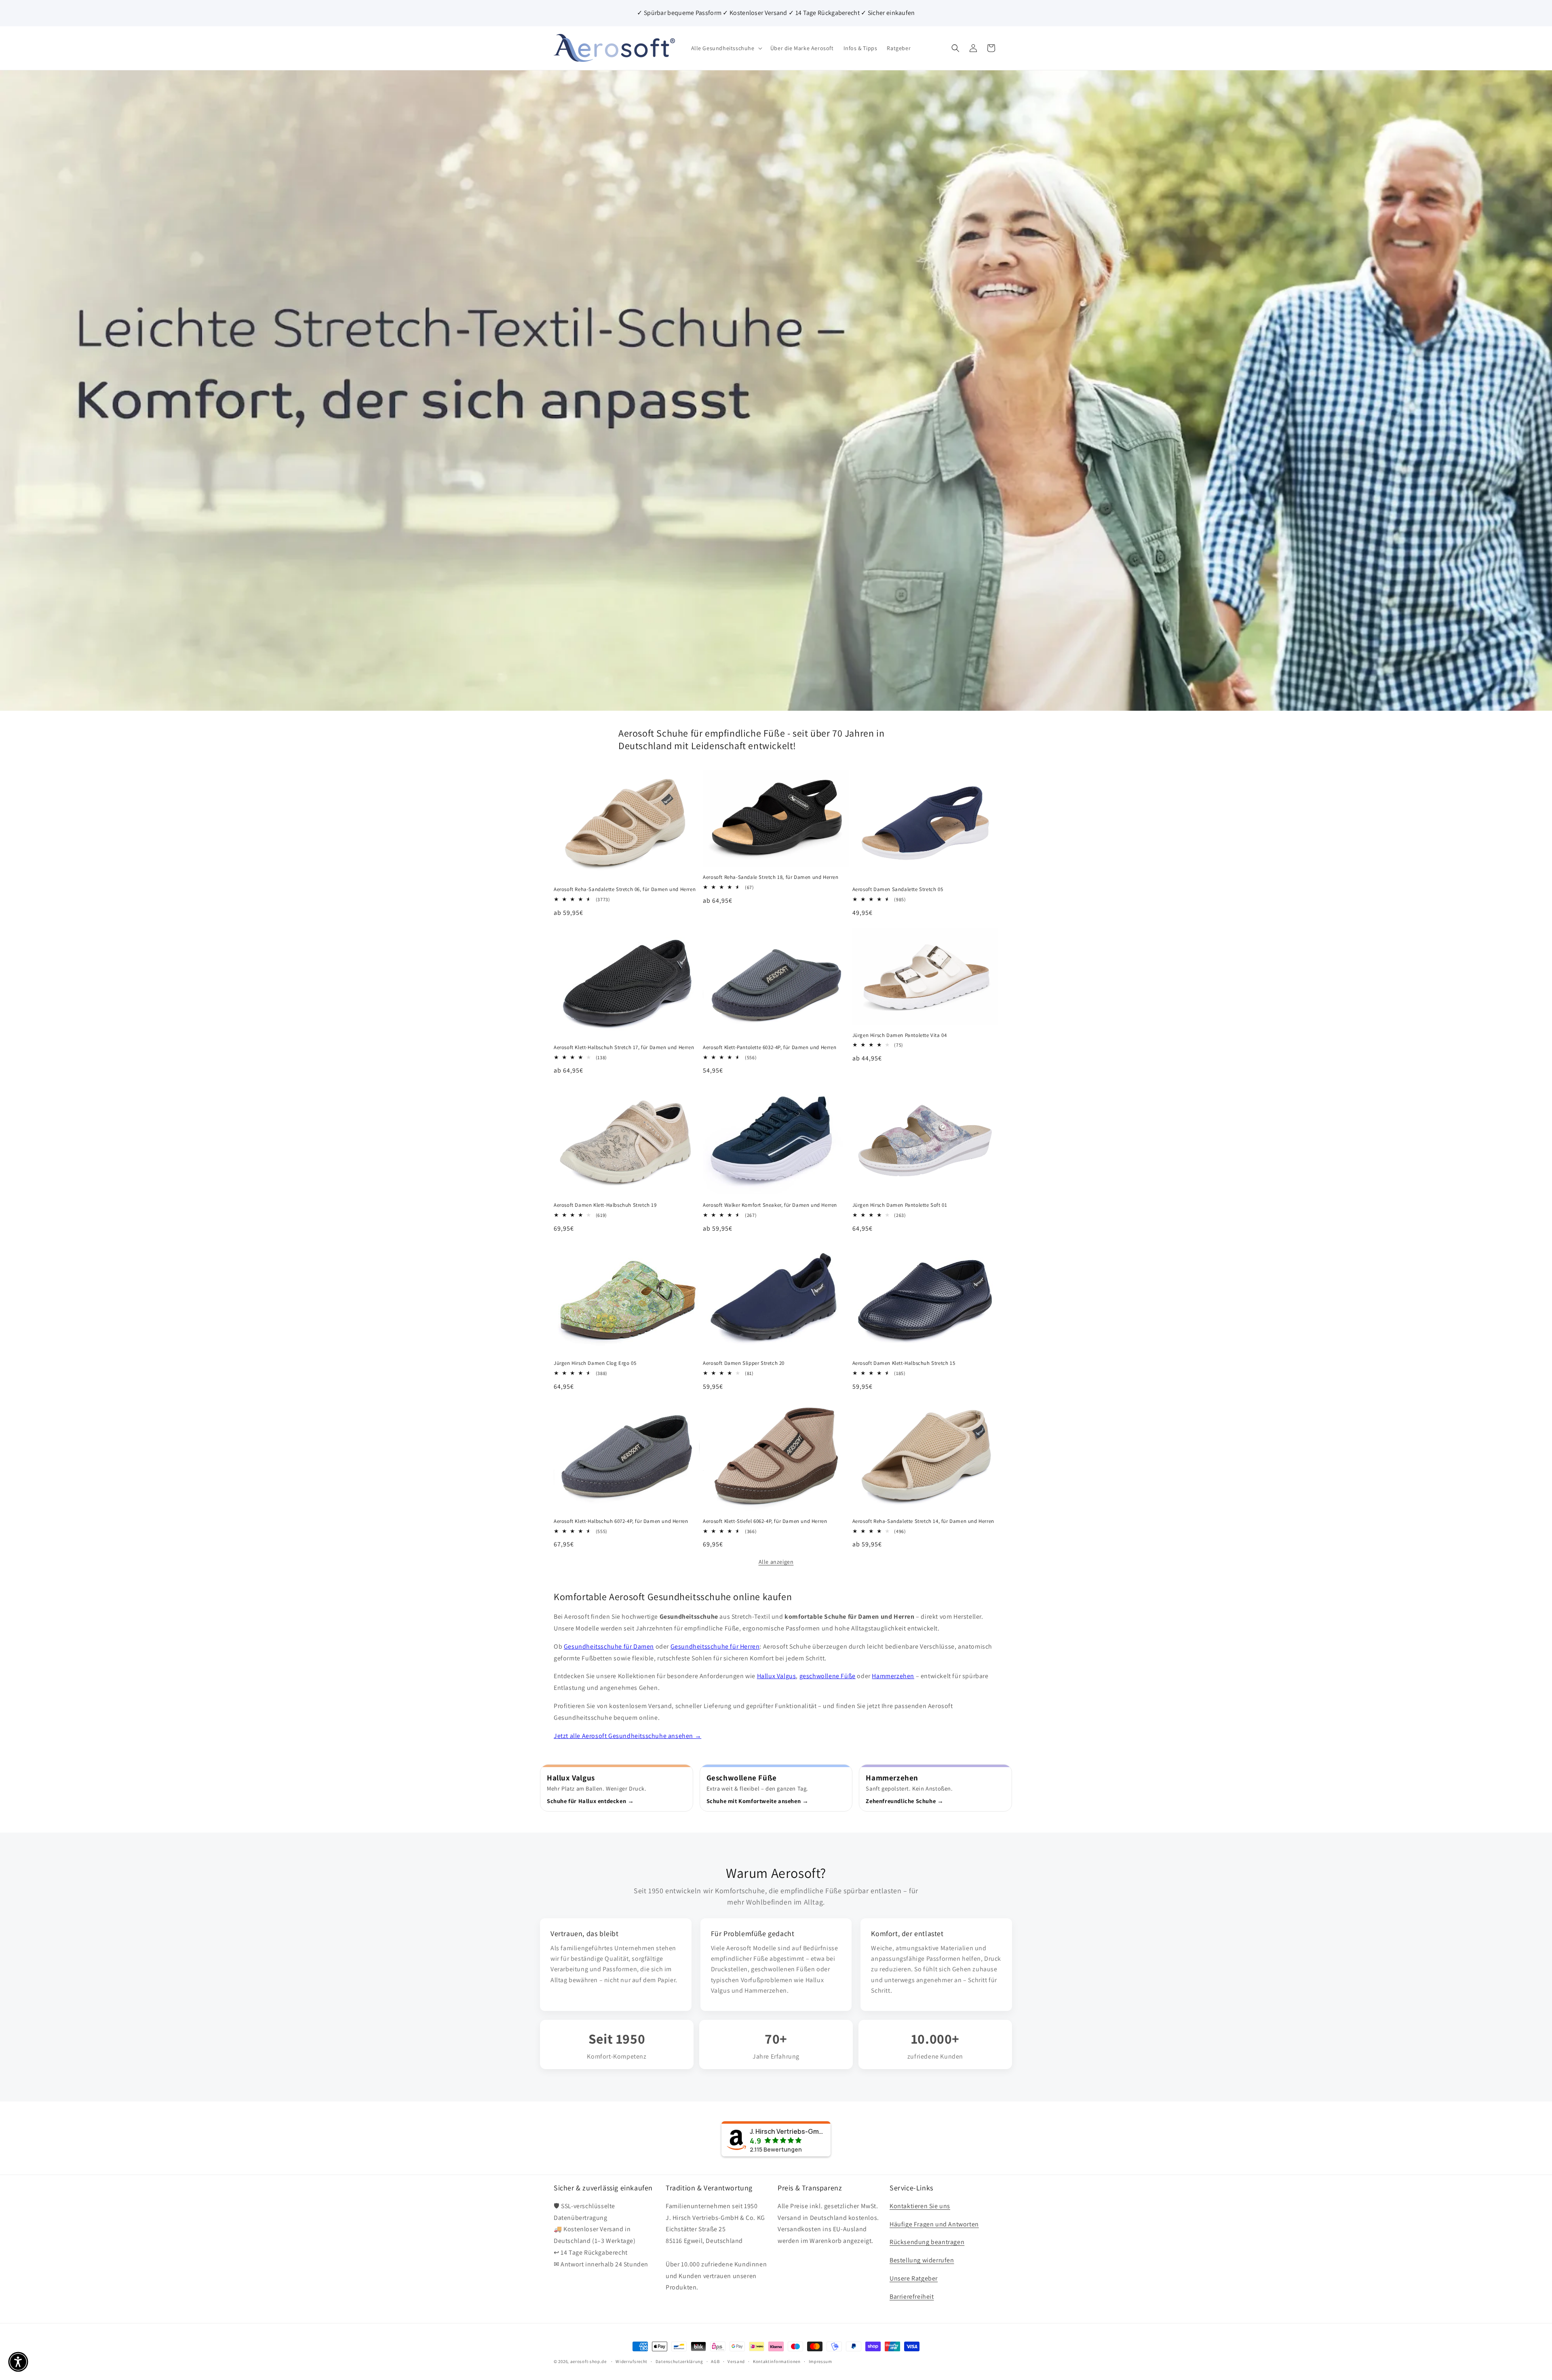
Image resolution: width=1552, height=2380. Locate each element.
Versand (736, 2361)
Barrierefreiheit (912, 2297)
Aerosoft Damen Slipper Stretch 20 (744, 1363)
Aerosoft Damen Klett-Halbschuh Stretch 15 (904, 1363)
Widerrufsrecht (632, 2361)
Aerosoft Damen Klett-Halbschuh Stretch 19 (605, 1205)
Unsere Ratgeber (914, 2278)
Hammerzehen (893, 1676)
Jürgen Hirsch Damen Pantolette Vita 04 (900, 1035)
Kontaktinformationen (777, 2361)
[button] (726, 48)
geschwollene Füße (828, 1676)
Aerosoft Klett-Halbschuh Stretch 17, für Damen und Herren (624, 1047)
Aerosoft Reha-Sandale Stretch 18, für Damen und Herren (771, 877)
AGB (715, 2361)
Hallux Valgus (777, 1676)
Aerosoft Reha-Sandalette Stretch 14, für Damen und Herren (923, 1521)
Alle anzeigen (776, 1562)
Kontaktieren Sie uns (920, 2206)
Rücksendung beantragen (927, 2242)
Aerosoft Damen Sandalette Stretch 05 (898, 889)
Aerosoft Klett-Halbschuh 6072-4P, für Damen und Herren (621, 1521)
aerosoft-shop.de (588, 2361)
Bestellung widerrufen (922, 2260)
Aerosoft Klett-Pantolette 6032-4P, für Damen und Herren (770, 1047)
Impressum (820, 2361)
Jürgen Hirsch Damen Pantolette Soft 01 (900, 1205)
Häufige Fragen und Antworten (934, 2224)
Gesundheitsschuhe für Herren (715, 1646)
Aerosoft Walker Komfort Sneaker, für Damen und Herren (770, 1205)
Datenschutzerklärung (679, 2361)
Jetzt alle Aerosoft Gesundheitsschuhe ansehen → (627, 1736)
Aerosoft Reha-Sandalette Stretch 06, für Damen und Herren (625, 889)
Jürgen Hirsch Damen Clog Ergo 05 (595, 1363)
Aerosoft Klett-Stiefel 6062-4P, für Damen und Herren (765, 1521)
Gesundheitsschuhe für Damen (609, 1646)
